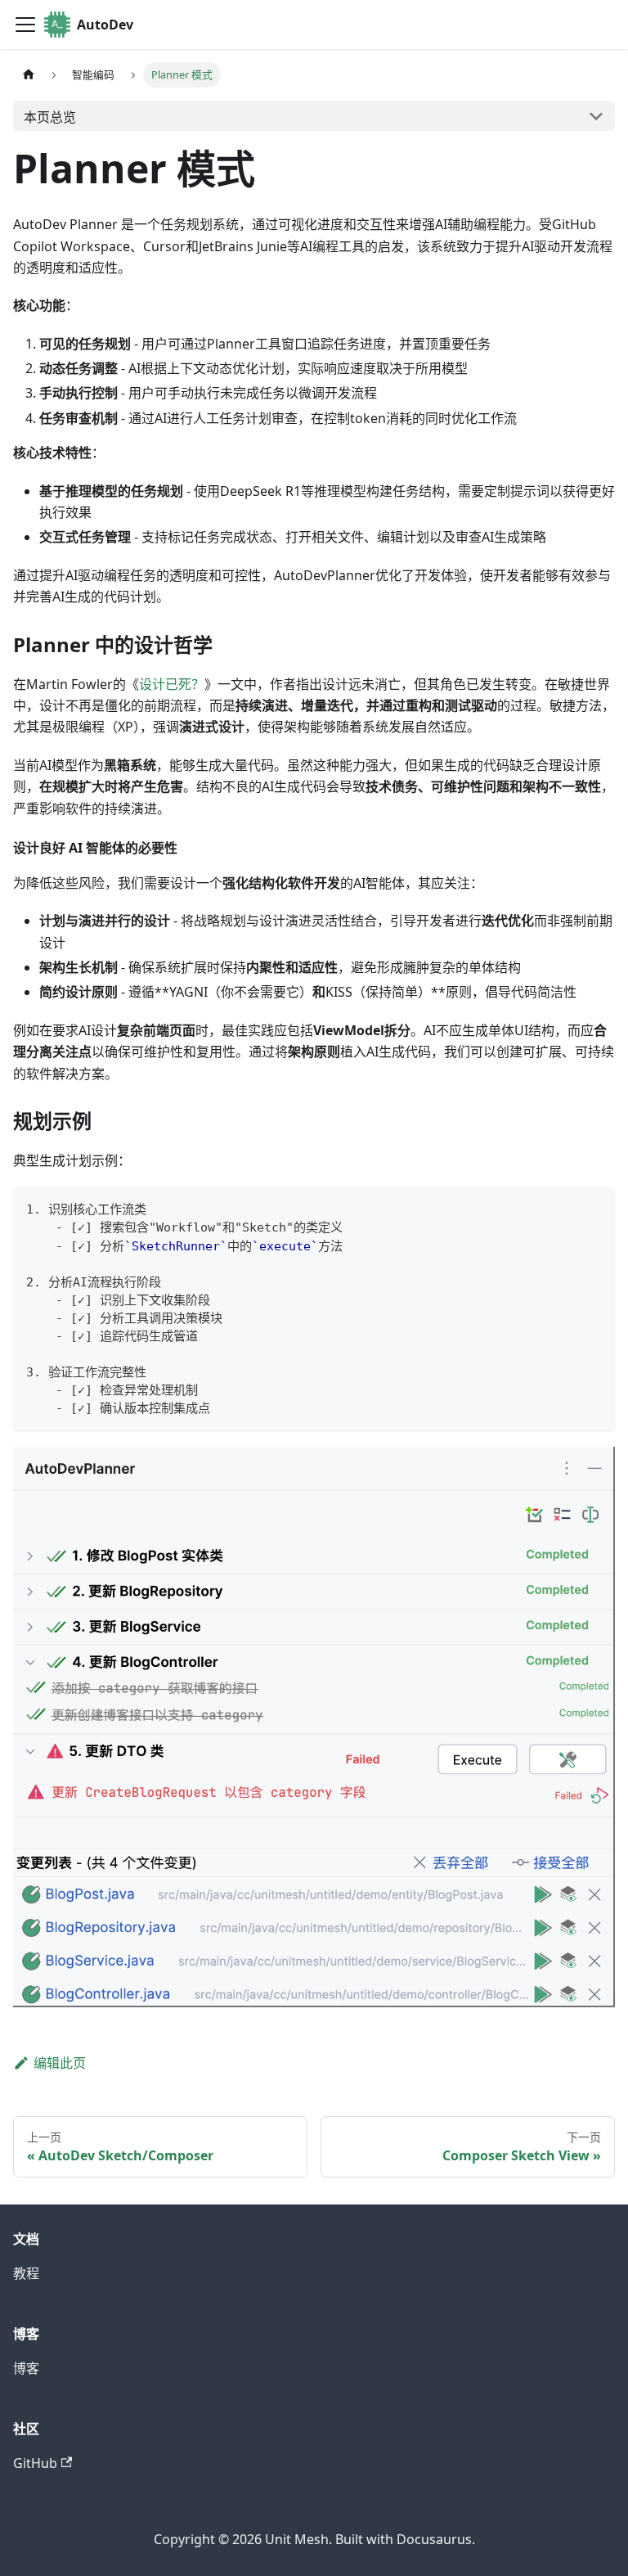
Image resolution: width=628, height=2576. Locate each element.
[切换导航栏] (25, 25)
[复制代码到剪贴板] (595, 1207)
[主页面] (29, 75)
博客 (26, 2368)
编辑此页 (60, 2063)
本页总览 (50, 117)
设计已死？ (172, 684)
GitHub (35, 2463)
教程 (26, 2273)
